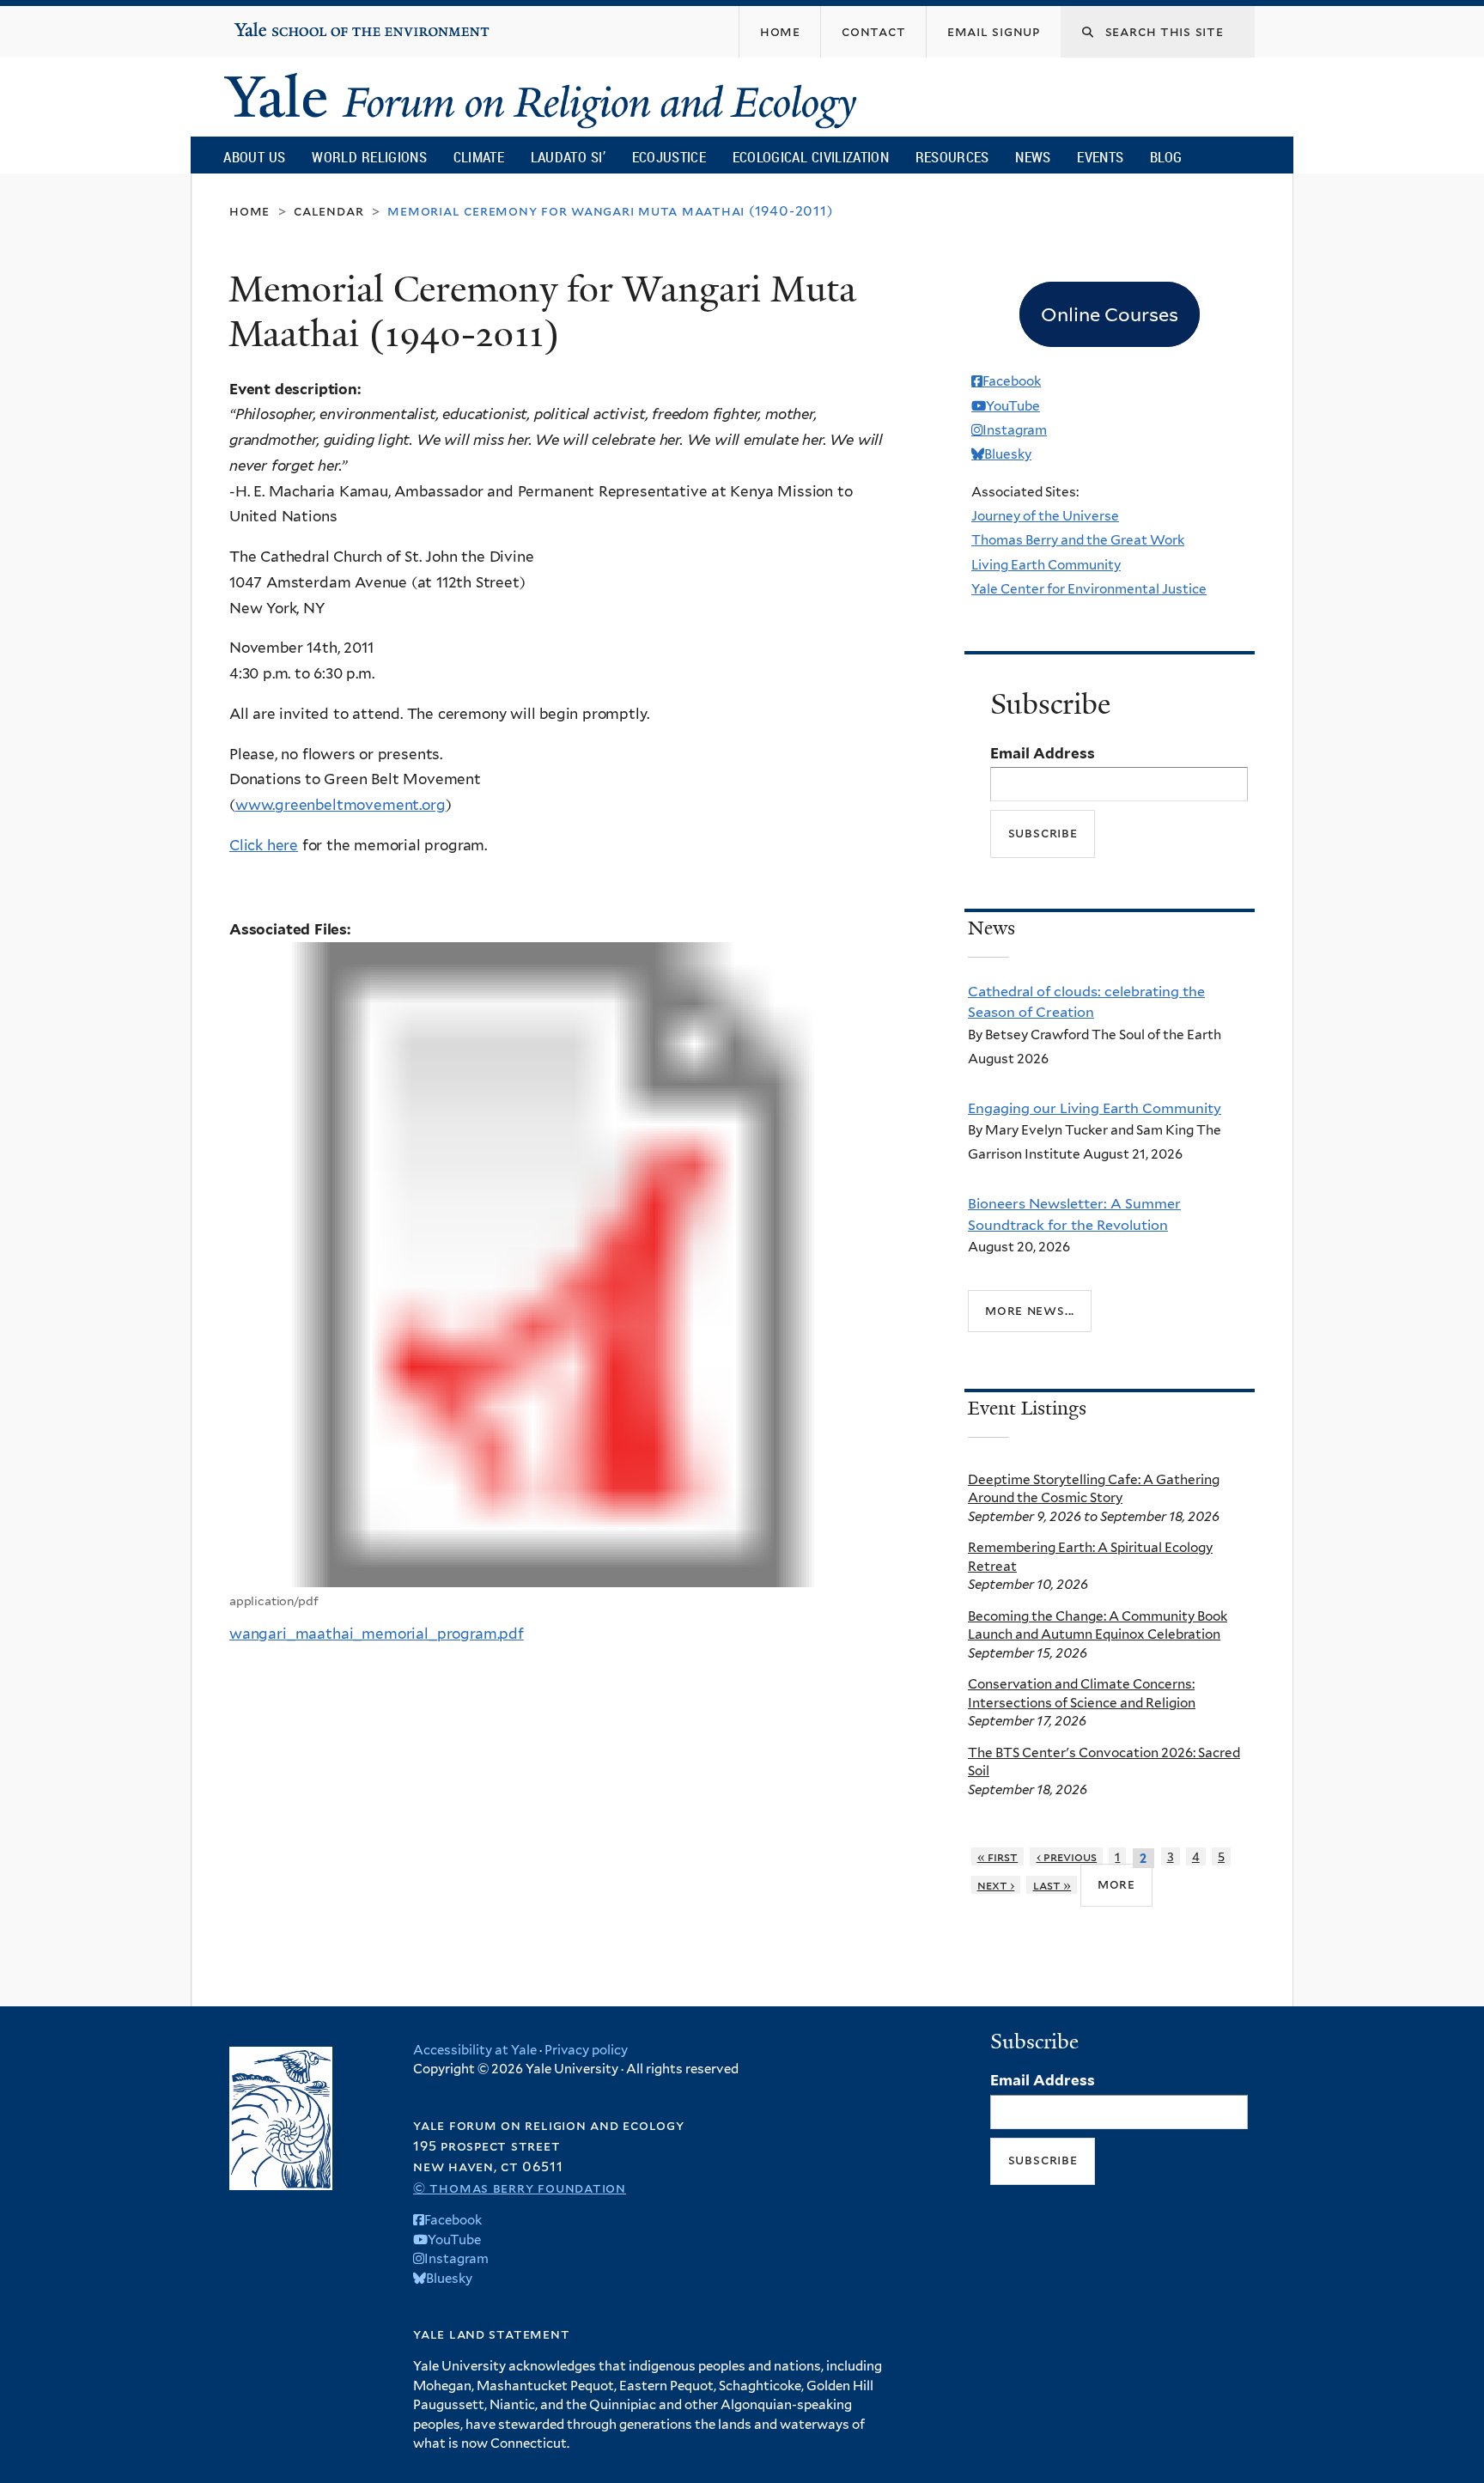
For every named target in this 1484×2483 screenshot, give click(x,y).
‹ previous (1067, 1856)
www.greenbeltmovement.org (341, 805)
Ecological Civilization (811, 157)
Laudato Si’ (568, 157)
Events (1100, 157)
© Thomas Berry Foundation (520, 2188)
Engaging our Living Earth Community (1095, 1108)
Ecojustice (669, 157)
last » (1052, 1885)
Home (249, 211)
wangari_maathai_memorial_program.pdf (377, 1634)
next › (996, 1885)
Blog (1166, 157)
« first (998, 1856)
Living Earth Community (1046, 565)
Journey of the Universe (1045, 516)
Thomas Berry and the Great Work (1078, 540)
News (1033, 157)
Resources (952, 157)
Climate (479, 157)
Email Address (1043, 753)
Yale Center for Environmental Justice (1089, 589)
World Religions (369, 157)
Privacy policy (586, 2050)
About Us (254, 157)
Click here (264, 845)
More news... (1030, 1310)
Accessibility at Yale (475, 2050)
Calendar (328, 211)
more (1116, 1884)
